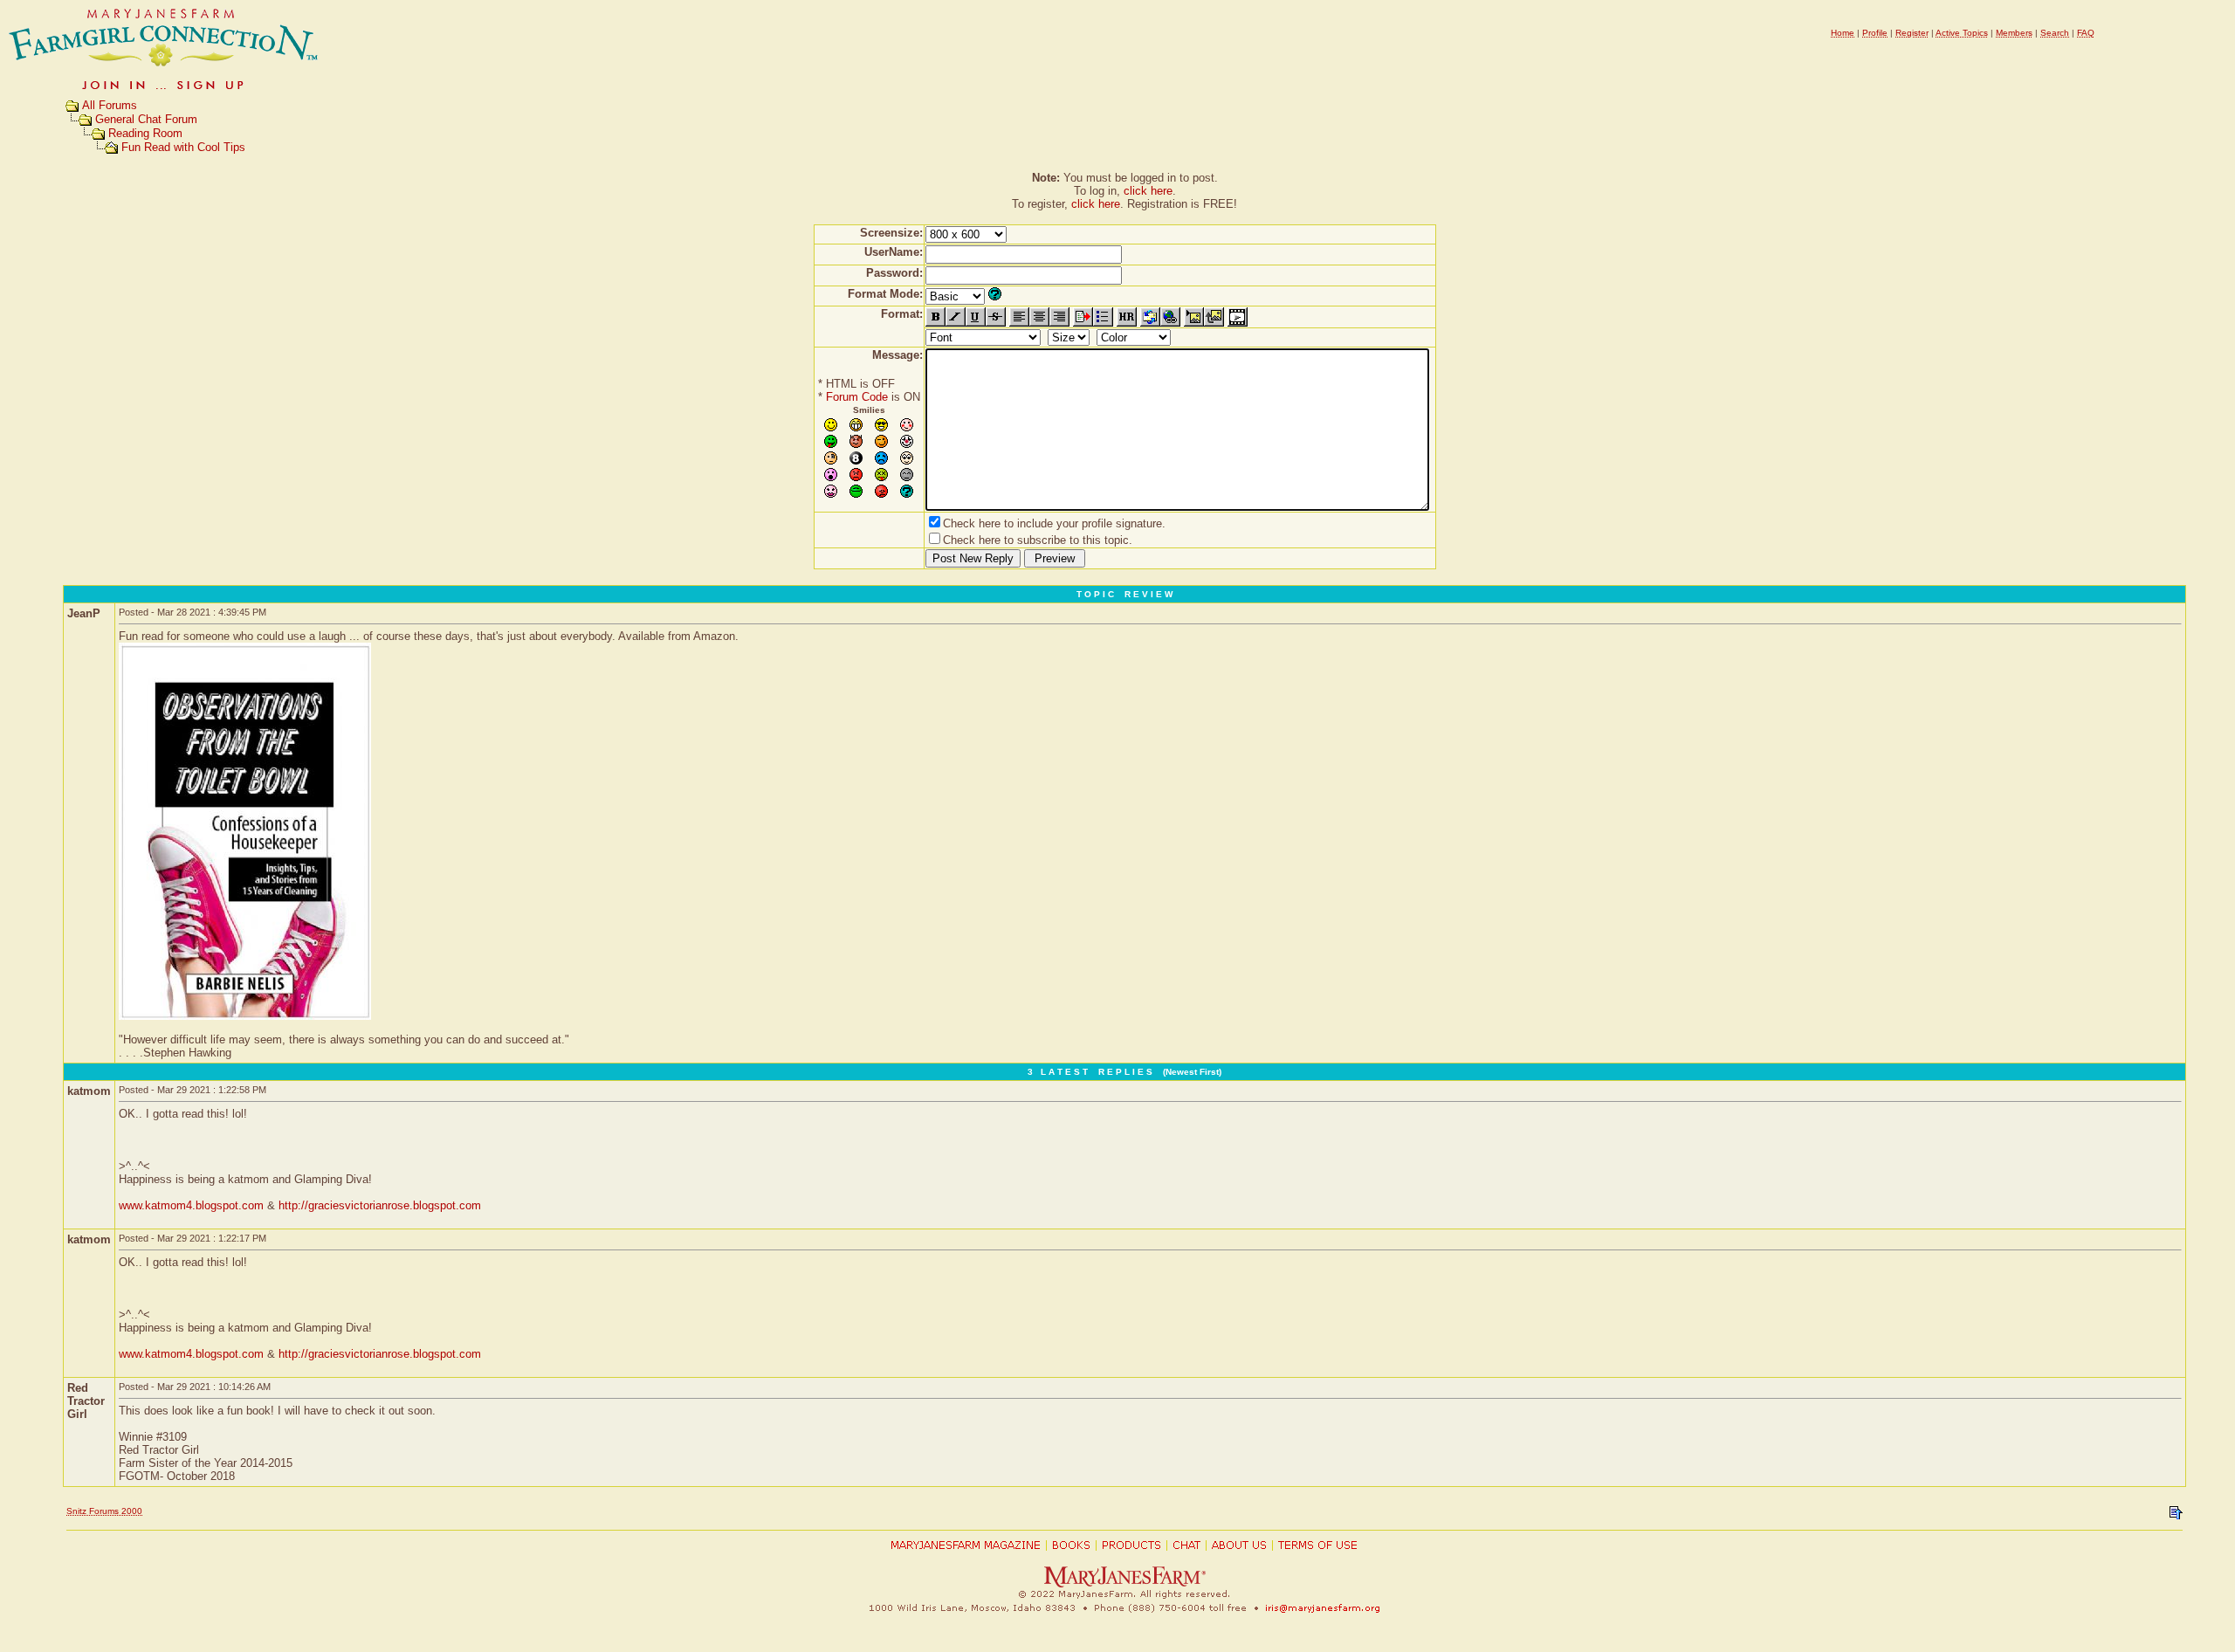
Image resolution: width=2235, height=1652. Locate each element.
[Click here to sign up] (164, 91)
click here (1148, 191)
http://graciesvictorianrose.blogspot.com (380, 1205)
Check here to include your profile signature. (1054, 523)
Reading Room (145, 133)
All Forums (110, 105)
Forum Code (857, 397)
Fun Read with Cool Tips (183, 147)
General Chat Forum (146, 119)
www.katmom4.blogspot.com (191, 1205)
